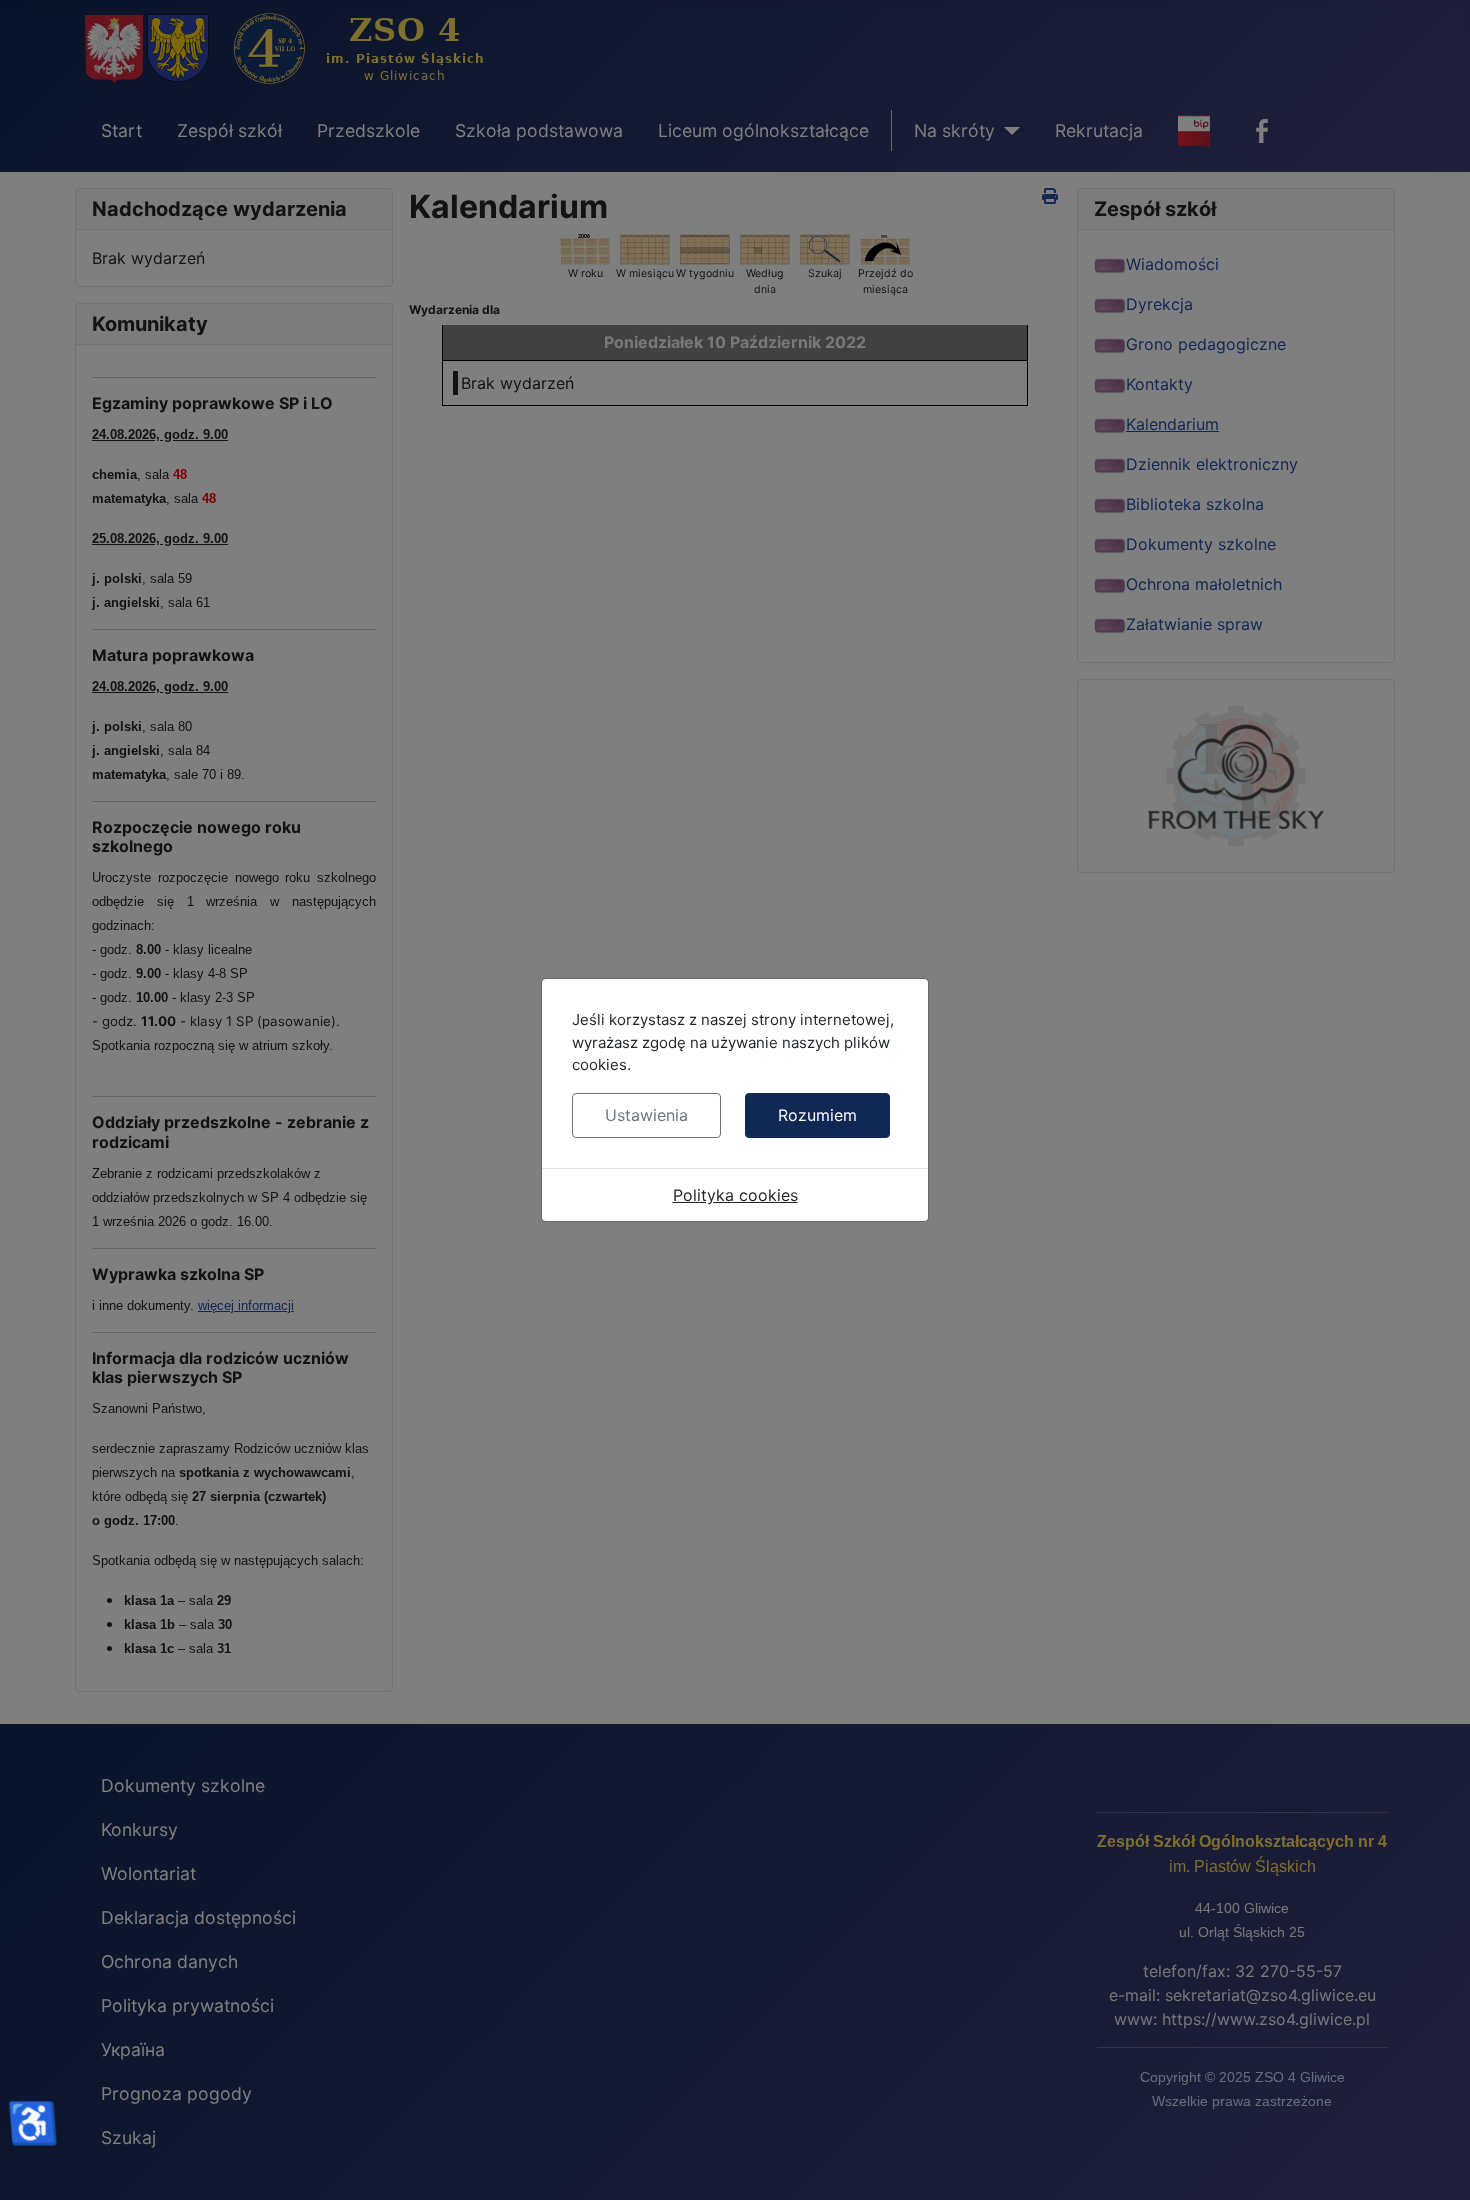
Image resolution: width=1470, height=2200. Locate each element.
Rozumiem (817, 1115)
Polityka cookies (735, 1195)
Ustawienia (646, 1115)
